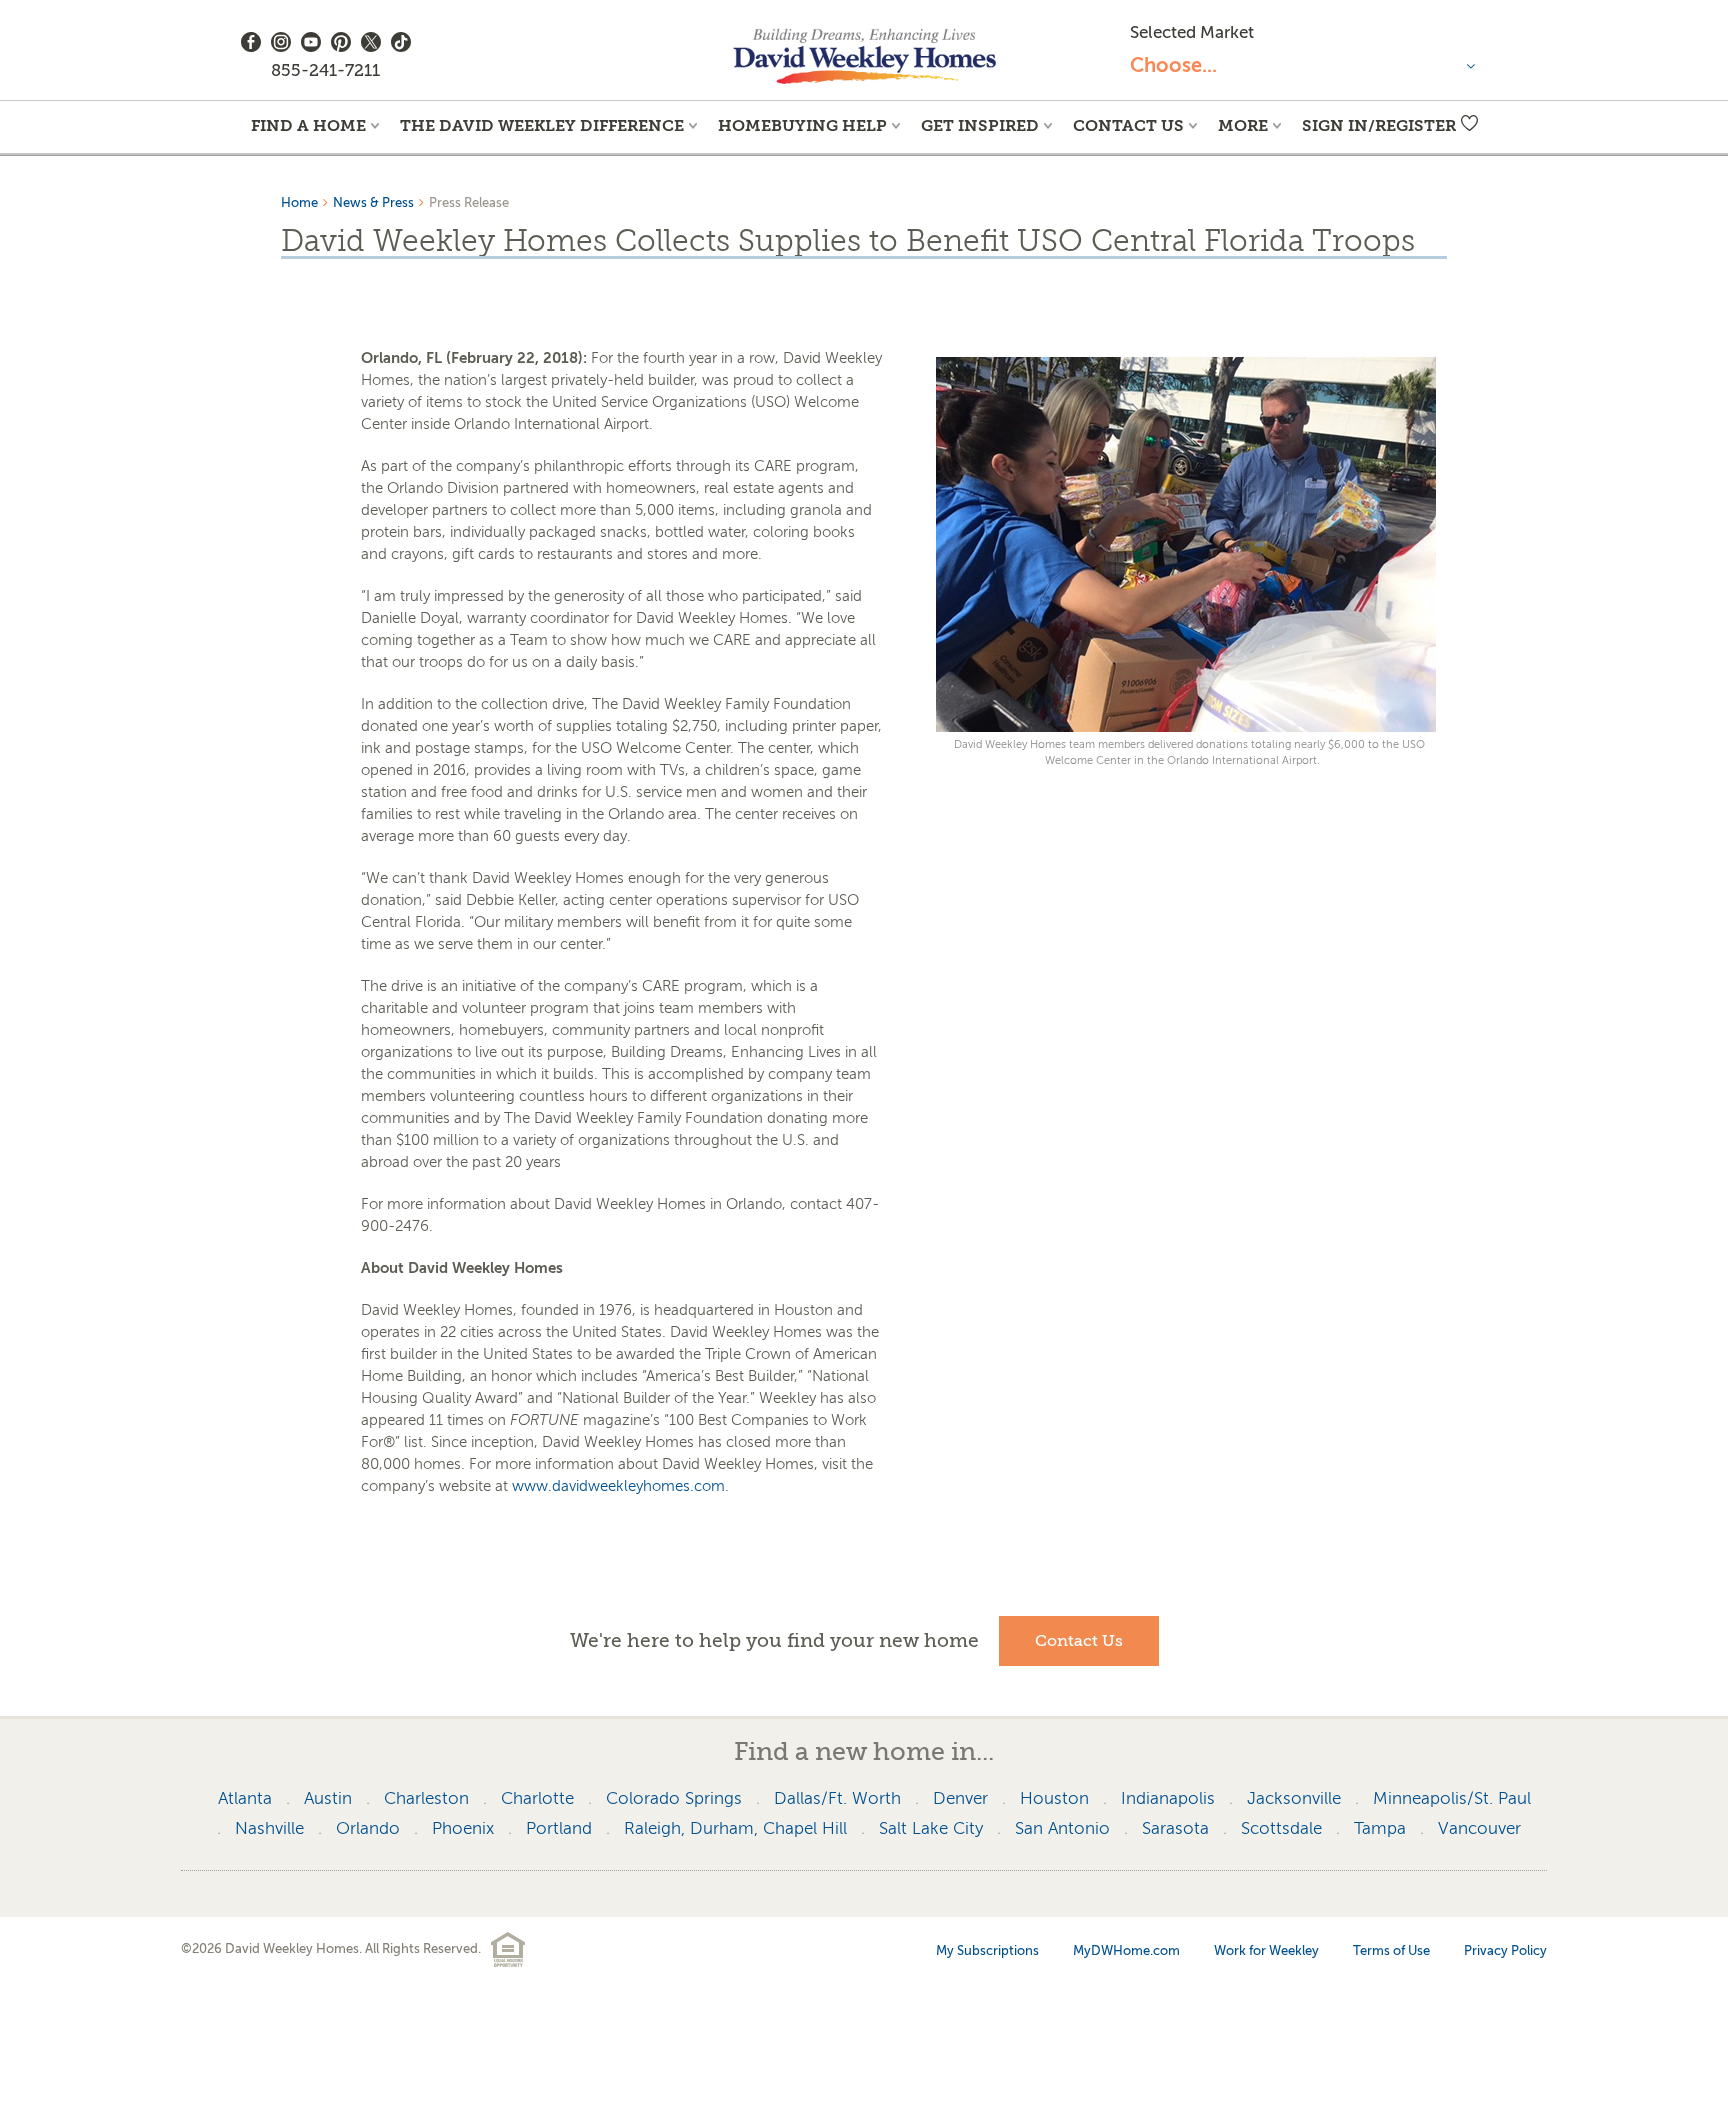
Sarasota (1175, 1828)
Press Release (469, 202)
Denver (960, 1798)
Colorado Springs (674, 1798)
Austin (328, 1798)
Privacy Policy (1505, 1950)
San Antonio (1062, 1828)
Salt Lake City (931, 1828)
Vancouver (1479, 1828)
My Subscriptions (987, 1950)
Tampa (1380, 1828)
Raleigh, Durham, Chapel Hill (735, 1828)
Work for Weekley (1266, 1950)
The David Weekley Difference (542, 125)
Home (299, 202)
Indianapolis (1168, 1798)
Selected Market (1192, 32)
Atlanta (245, 1798)
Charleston (426, 1798)
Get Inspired (980, 125)
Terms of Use (1391, 1950)
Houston (1054, 1798)
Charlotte (537, 1798)
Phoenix (463, 1828)
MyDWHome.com (1126, 1950)
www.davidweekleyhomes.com (618, 1486)
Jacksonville (1294, 1798)
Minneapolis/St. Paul (1452, 1798)
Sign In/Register (1379, 125)
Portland (559, 1828)
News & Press (373, 202)
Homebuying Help (802, 125)
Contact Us (1128, 125)
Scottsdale (1281, 1828)
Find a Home (308, 125)
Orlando (368, 1828)
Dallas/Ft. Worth (837, 1798)
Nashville (269, 1828)
